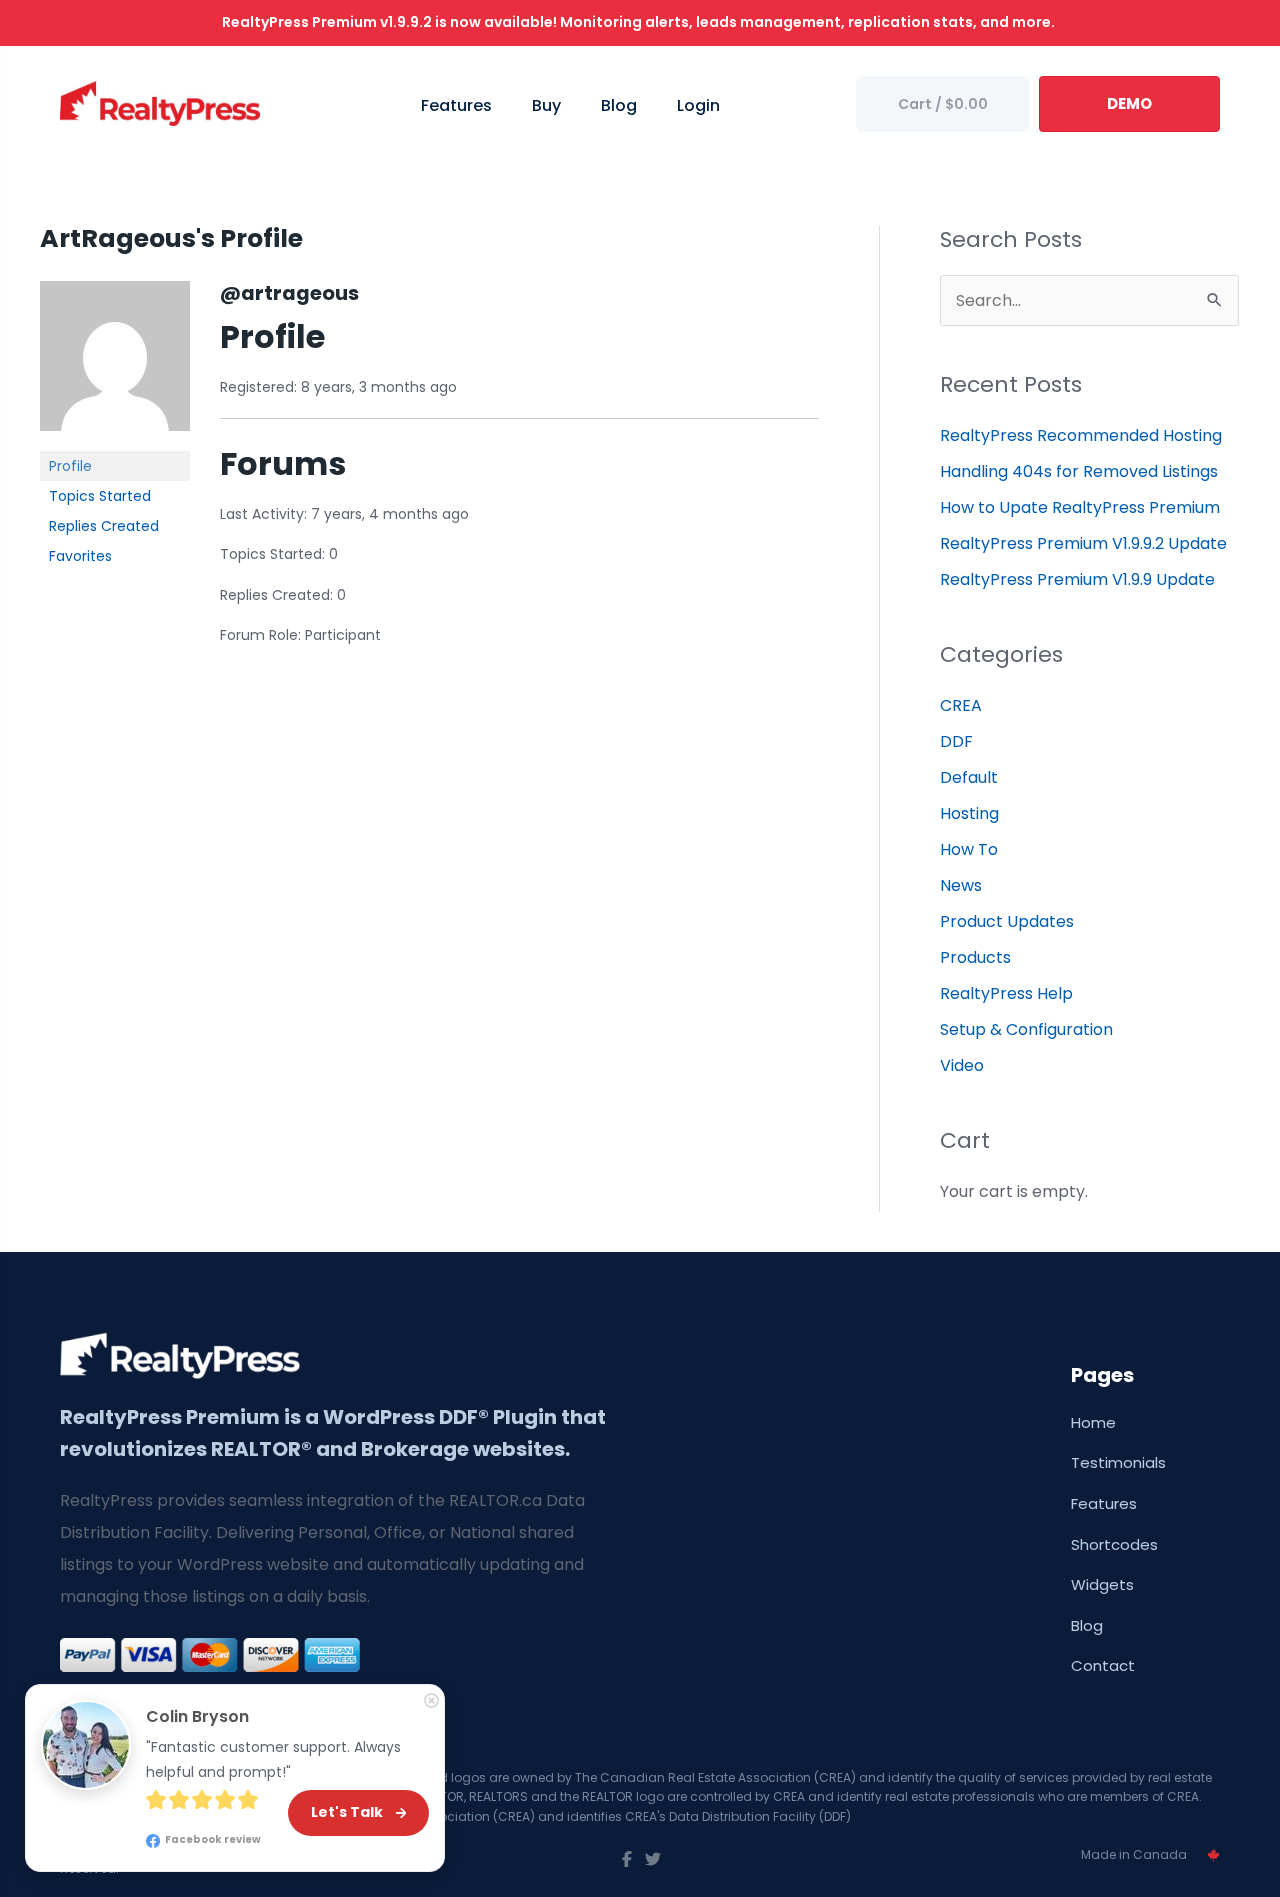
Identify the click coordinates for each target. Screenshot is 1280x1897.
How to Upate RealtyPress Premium (1080, 507)
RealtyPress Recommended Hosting (1081, 435)
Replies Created (104, 526)
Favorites (80, 556)
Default (969, 777)
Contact (1103, 1665)
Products (975, 957)
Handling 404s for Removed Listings (1079, 471)
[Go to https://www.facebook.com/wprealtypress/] (627, 1860)
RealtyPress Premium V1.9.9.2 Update (1083, 543)
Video (962, 1065)
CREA (961, 705)
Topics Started (100, 496)
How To (969, 849)
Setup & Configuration (1026, 1029)
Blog (1087, 1625)
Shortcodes (1114, 1544)
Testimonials (1118, 1462)
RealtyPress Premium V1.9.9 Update (1077, 579)
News (961, 885)
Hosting (969, 813)
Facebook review (212, 1839)
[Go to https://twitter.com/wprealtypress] (653, 1860)
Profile (70, 466)
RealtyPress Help (1006, 993)
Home (1093, 1422)
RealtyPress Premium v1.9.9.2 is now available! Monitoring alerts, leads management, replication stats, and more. (640, 22)
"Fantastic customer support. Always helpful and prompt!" (275, 1760)
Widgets (1102, 1584)
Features (1104, 1503)
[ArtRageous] (115, 365)
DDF (956, 741)
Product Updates (1007, 921)
